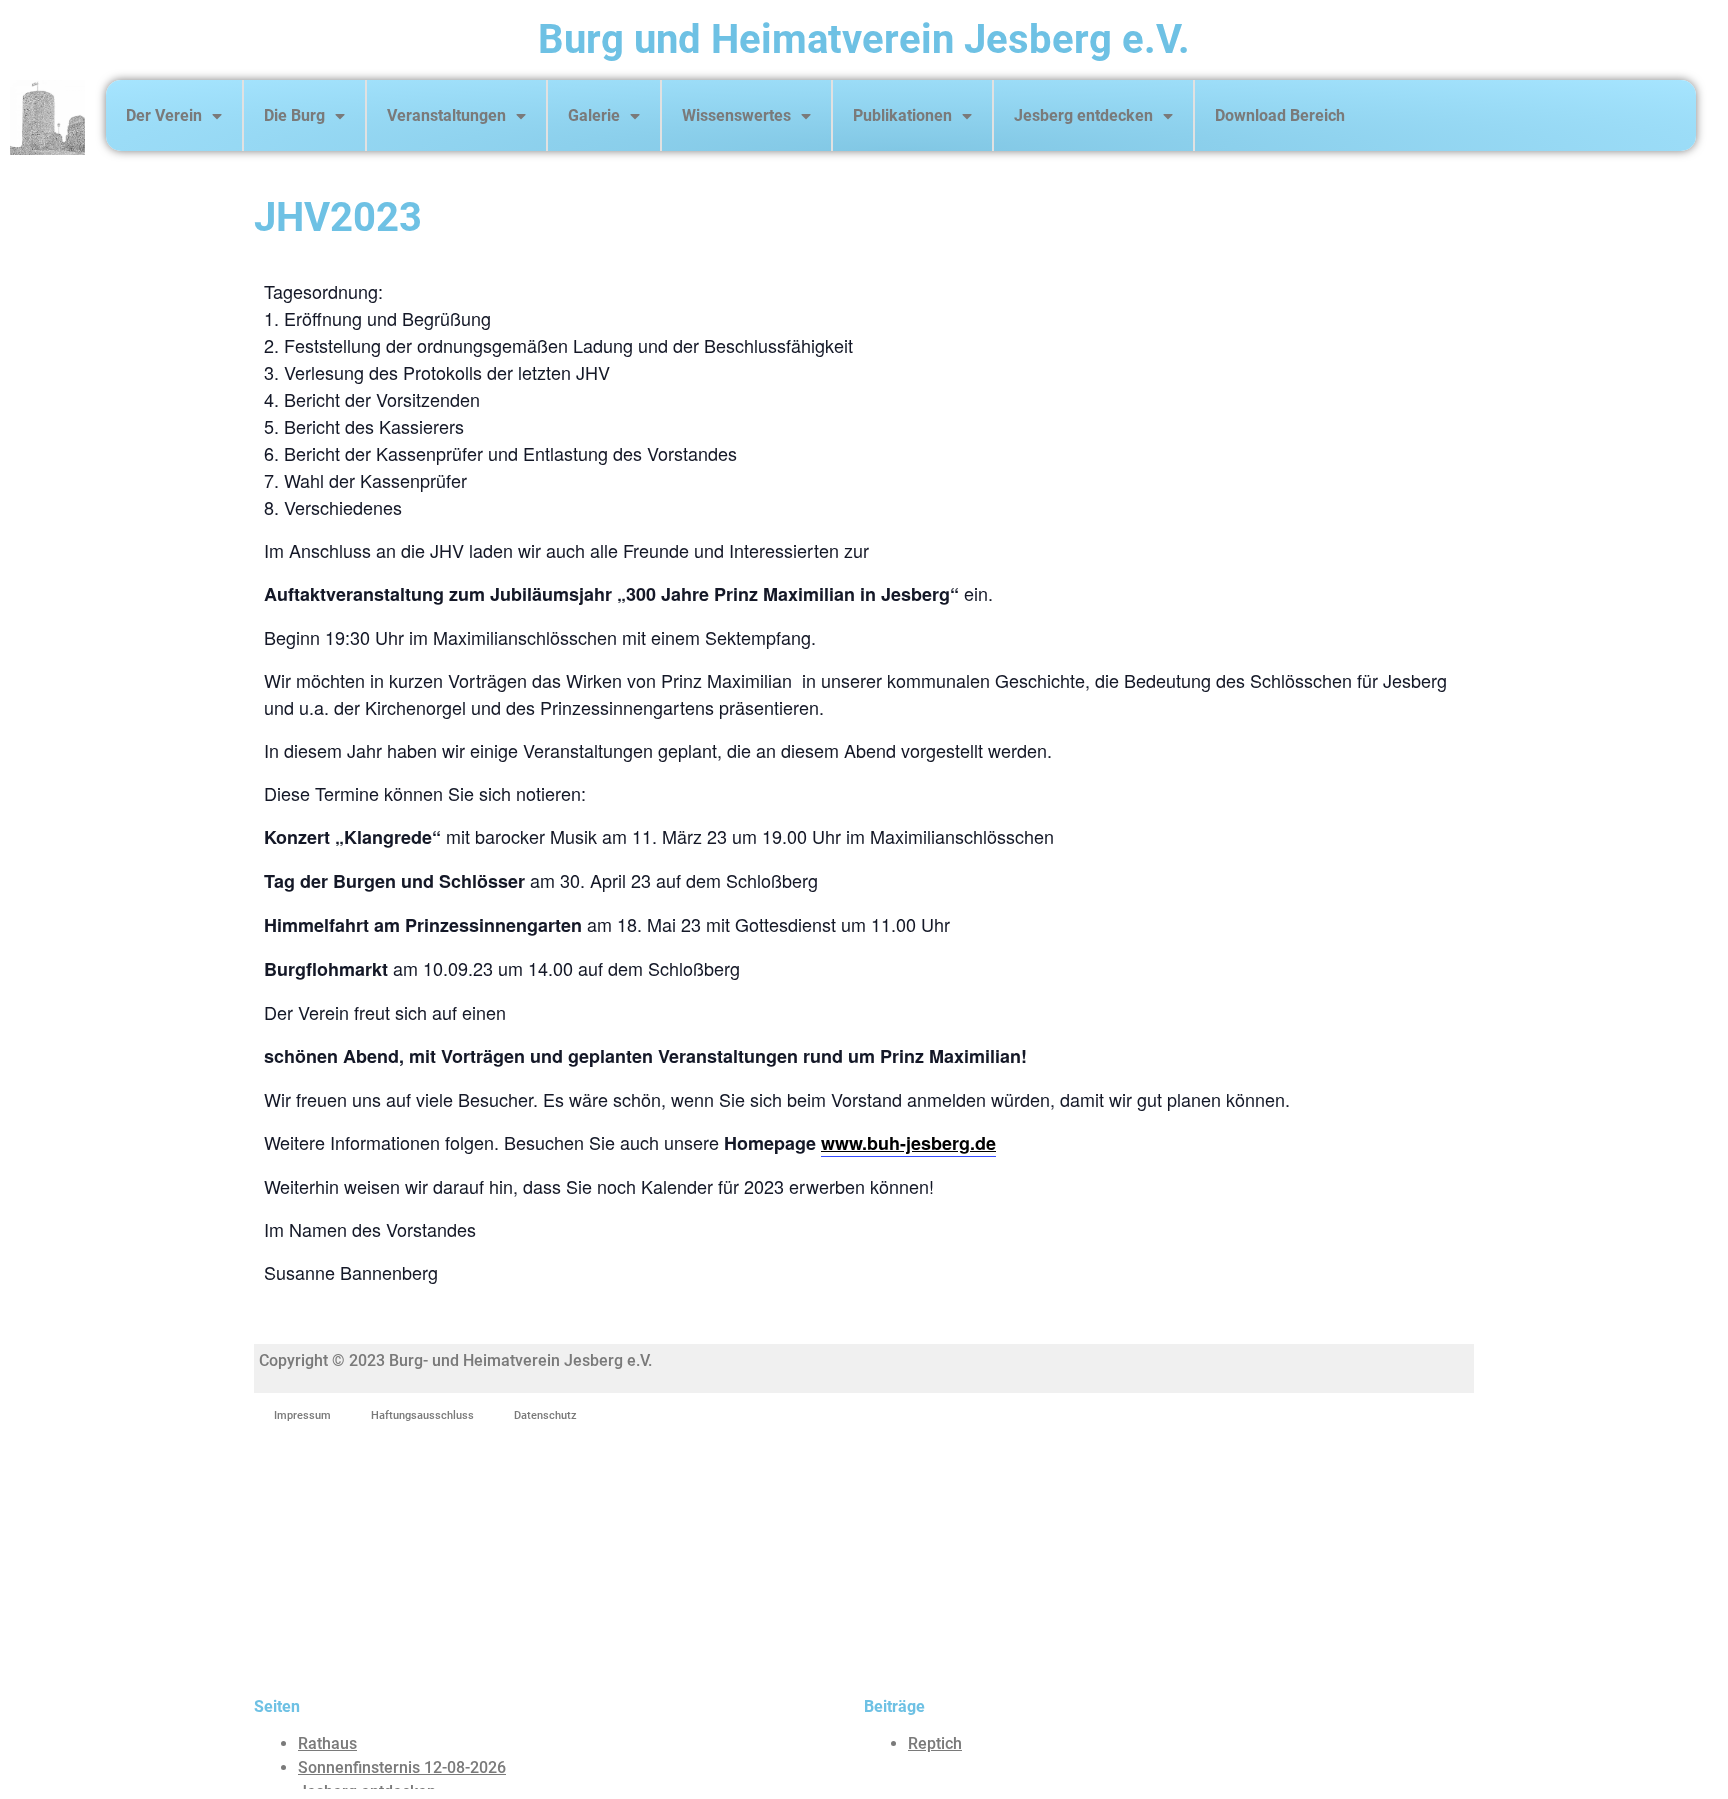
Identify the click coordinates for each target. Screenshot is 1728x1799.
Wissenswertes (736, 115)
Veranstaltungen (446, 115)
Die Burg (294, 115)
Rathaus (327, 1743)
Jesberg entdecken (1083, 115)
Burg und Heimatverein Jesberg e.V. (864, 39)
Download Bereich (1280, 115)
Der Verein (164, 115)
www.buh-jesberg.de (908, 1143)
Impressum (302, 1415)
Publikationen (902, 115)
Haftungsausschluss (422, 1415)
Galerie (594, 115)
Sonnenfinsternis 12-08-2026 (402, 1767)
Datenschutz (545, 1415)
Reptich (935, 1743)
